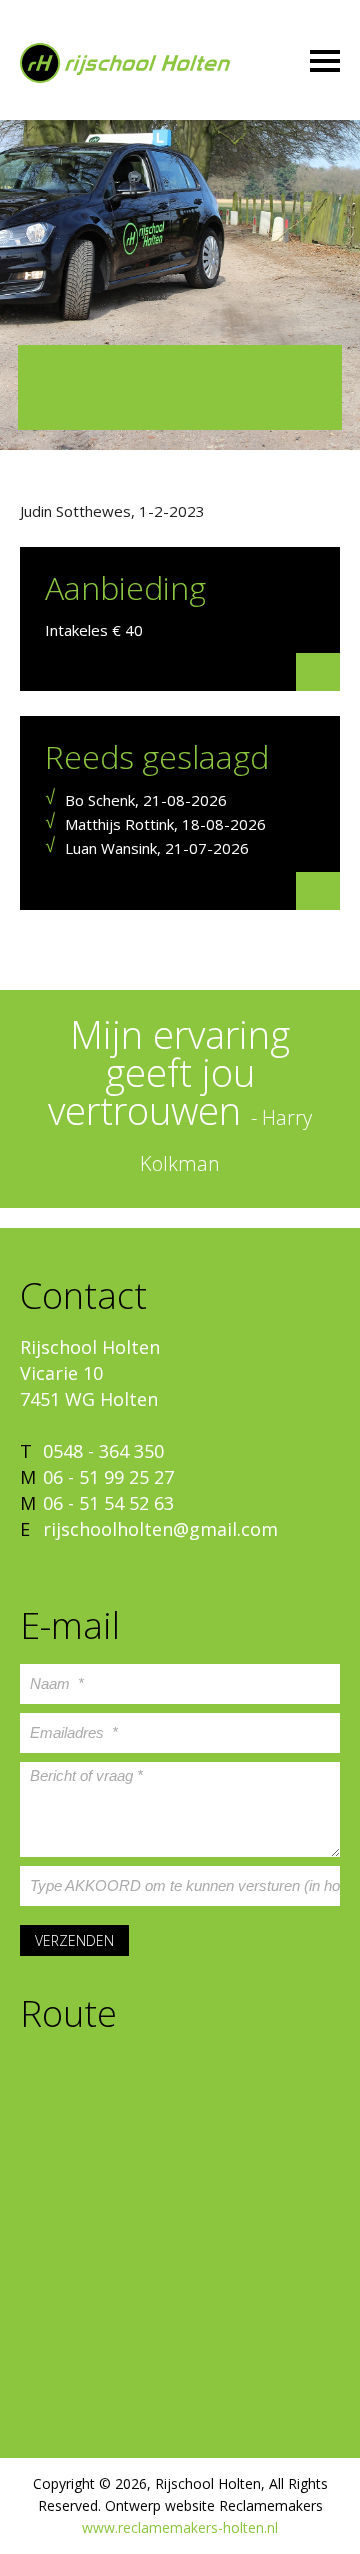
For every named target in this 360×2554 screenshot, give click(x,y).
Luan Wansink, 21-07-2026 (157, 848)
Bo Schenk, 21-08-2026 (146, 800)
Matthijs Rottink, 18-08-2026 (165, 824)
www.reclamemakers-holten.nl (180, 2527)
